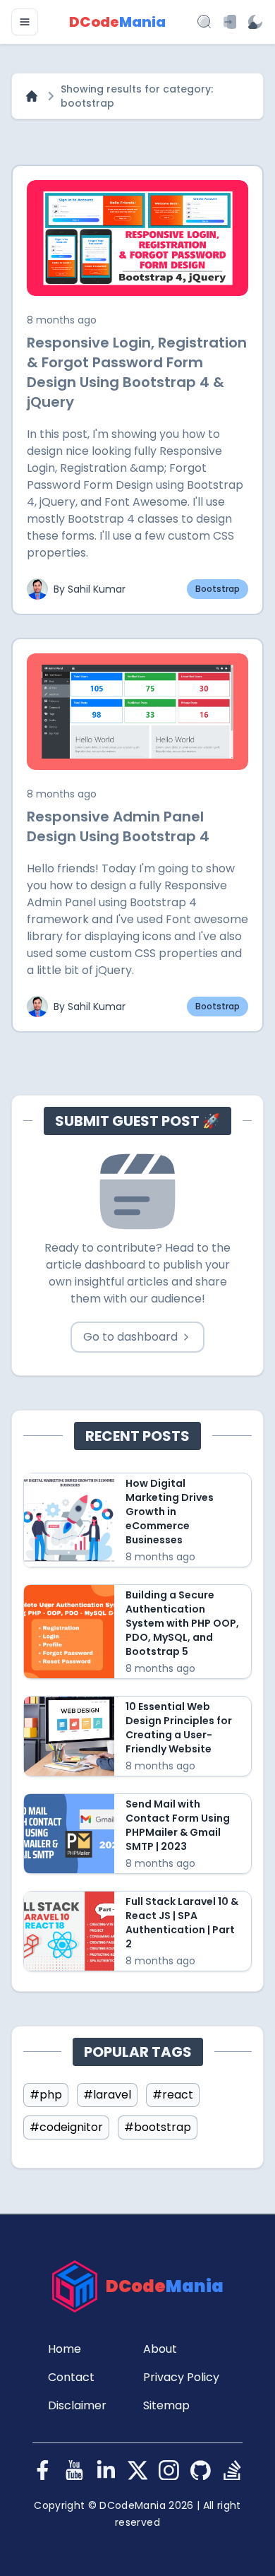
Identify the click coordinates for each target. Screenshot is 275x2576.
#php (46, 2095)
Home (65, 2349)
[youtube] (74, 2470)
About (160, 2349)
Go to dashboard (130, 1337)
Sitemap (166, 2405)
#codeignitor (66, 2127)
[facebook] (43, 2470)
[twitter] (138, 2470)
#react (173, 2095)
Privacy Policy (181, 2377)
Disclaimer (77, 2405)
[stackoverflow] (232, 2470)
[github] (201, 2470)
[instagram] (169, 2470)
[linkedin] (106, 2470)
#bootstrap (158, 2127)
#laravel (107, 2095)
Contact (71, 2377)
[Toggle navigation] (25, 22)
